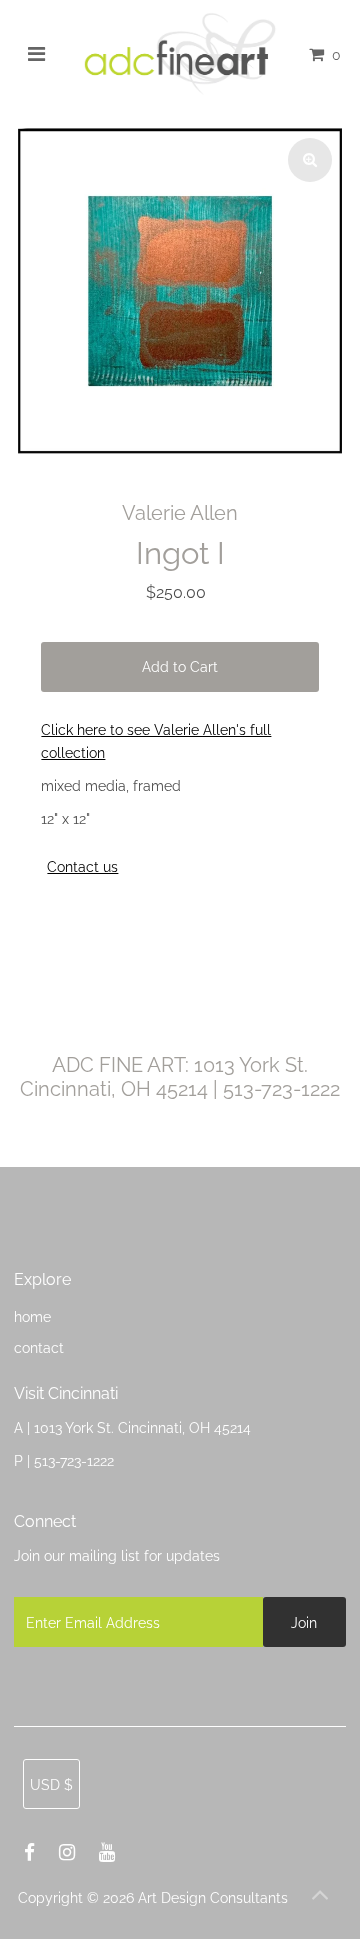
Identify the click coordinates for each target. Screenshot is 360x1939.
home (32, 1316)
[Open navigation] (36, 54)
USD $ (51, 1784)
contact (39, 1347)
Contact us (82, 867)
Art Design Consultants (213, 1897)
